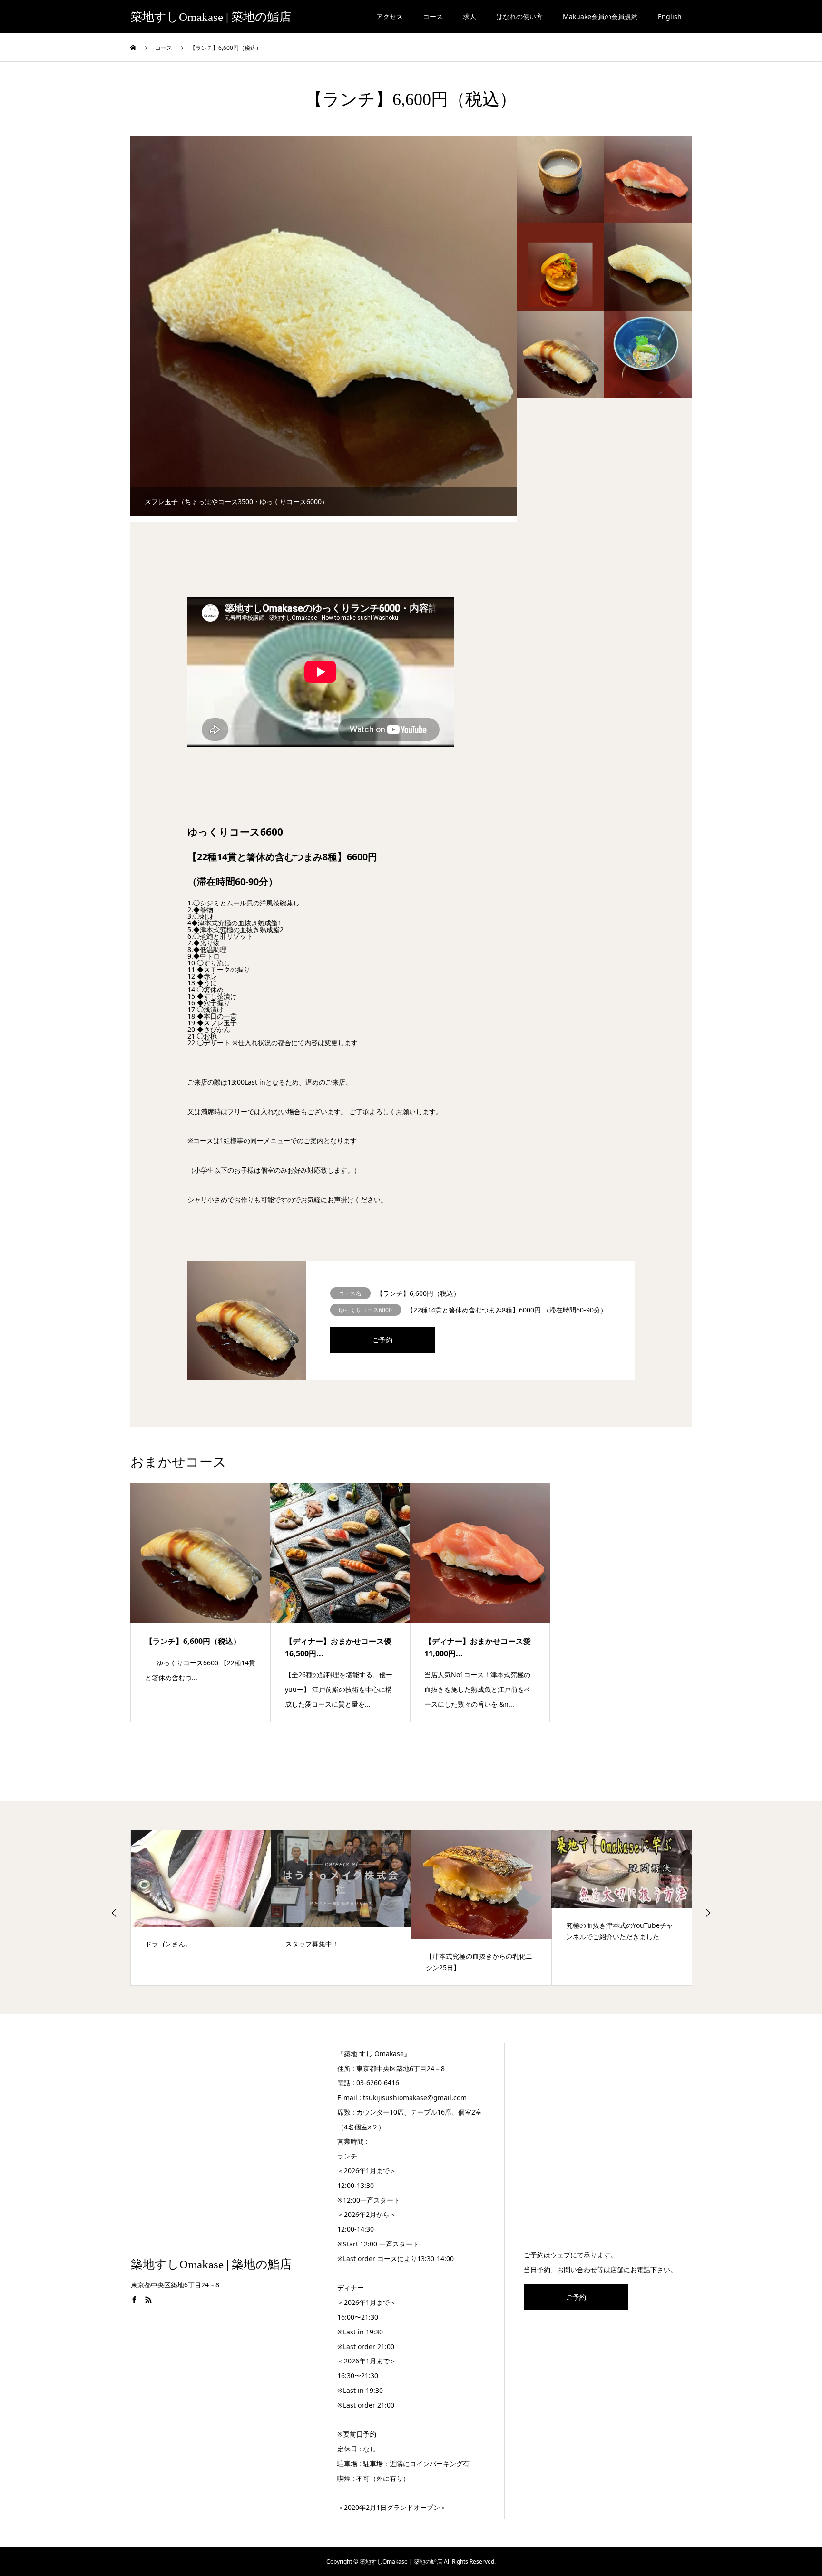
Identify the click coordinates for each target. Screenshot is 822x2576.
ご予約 (382, 1340)
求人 (470, 16)
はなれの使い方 (519, 16)
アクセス (390, 16)
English (670, 16)
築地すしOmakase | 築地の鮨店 (211, 17)
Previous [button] (114, 1913)
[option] (346, 326)
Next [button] (708, 1913)
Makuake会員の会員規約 (600, 16)
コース (433, 16)
